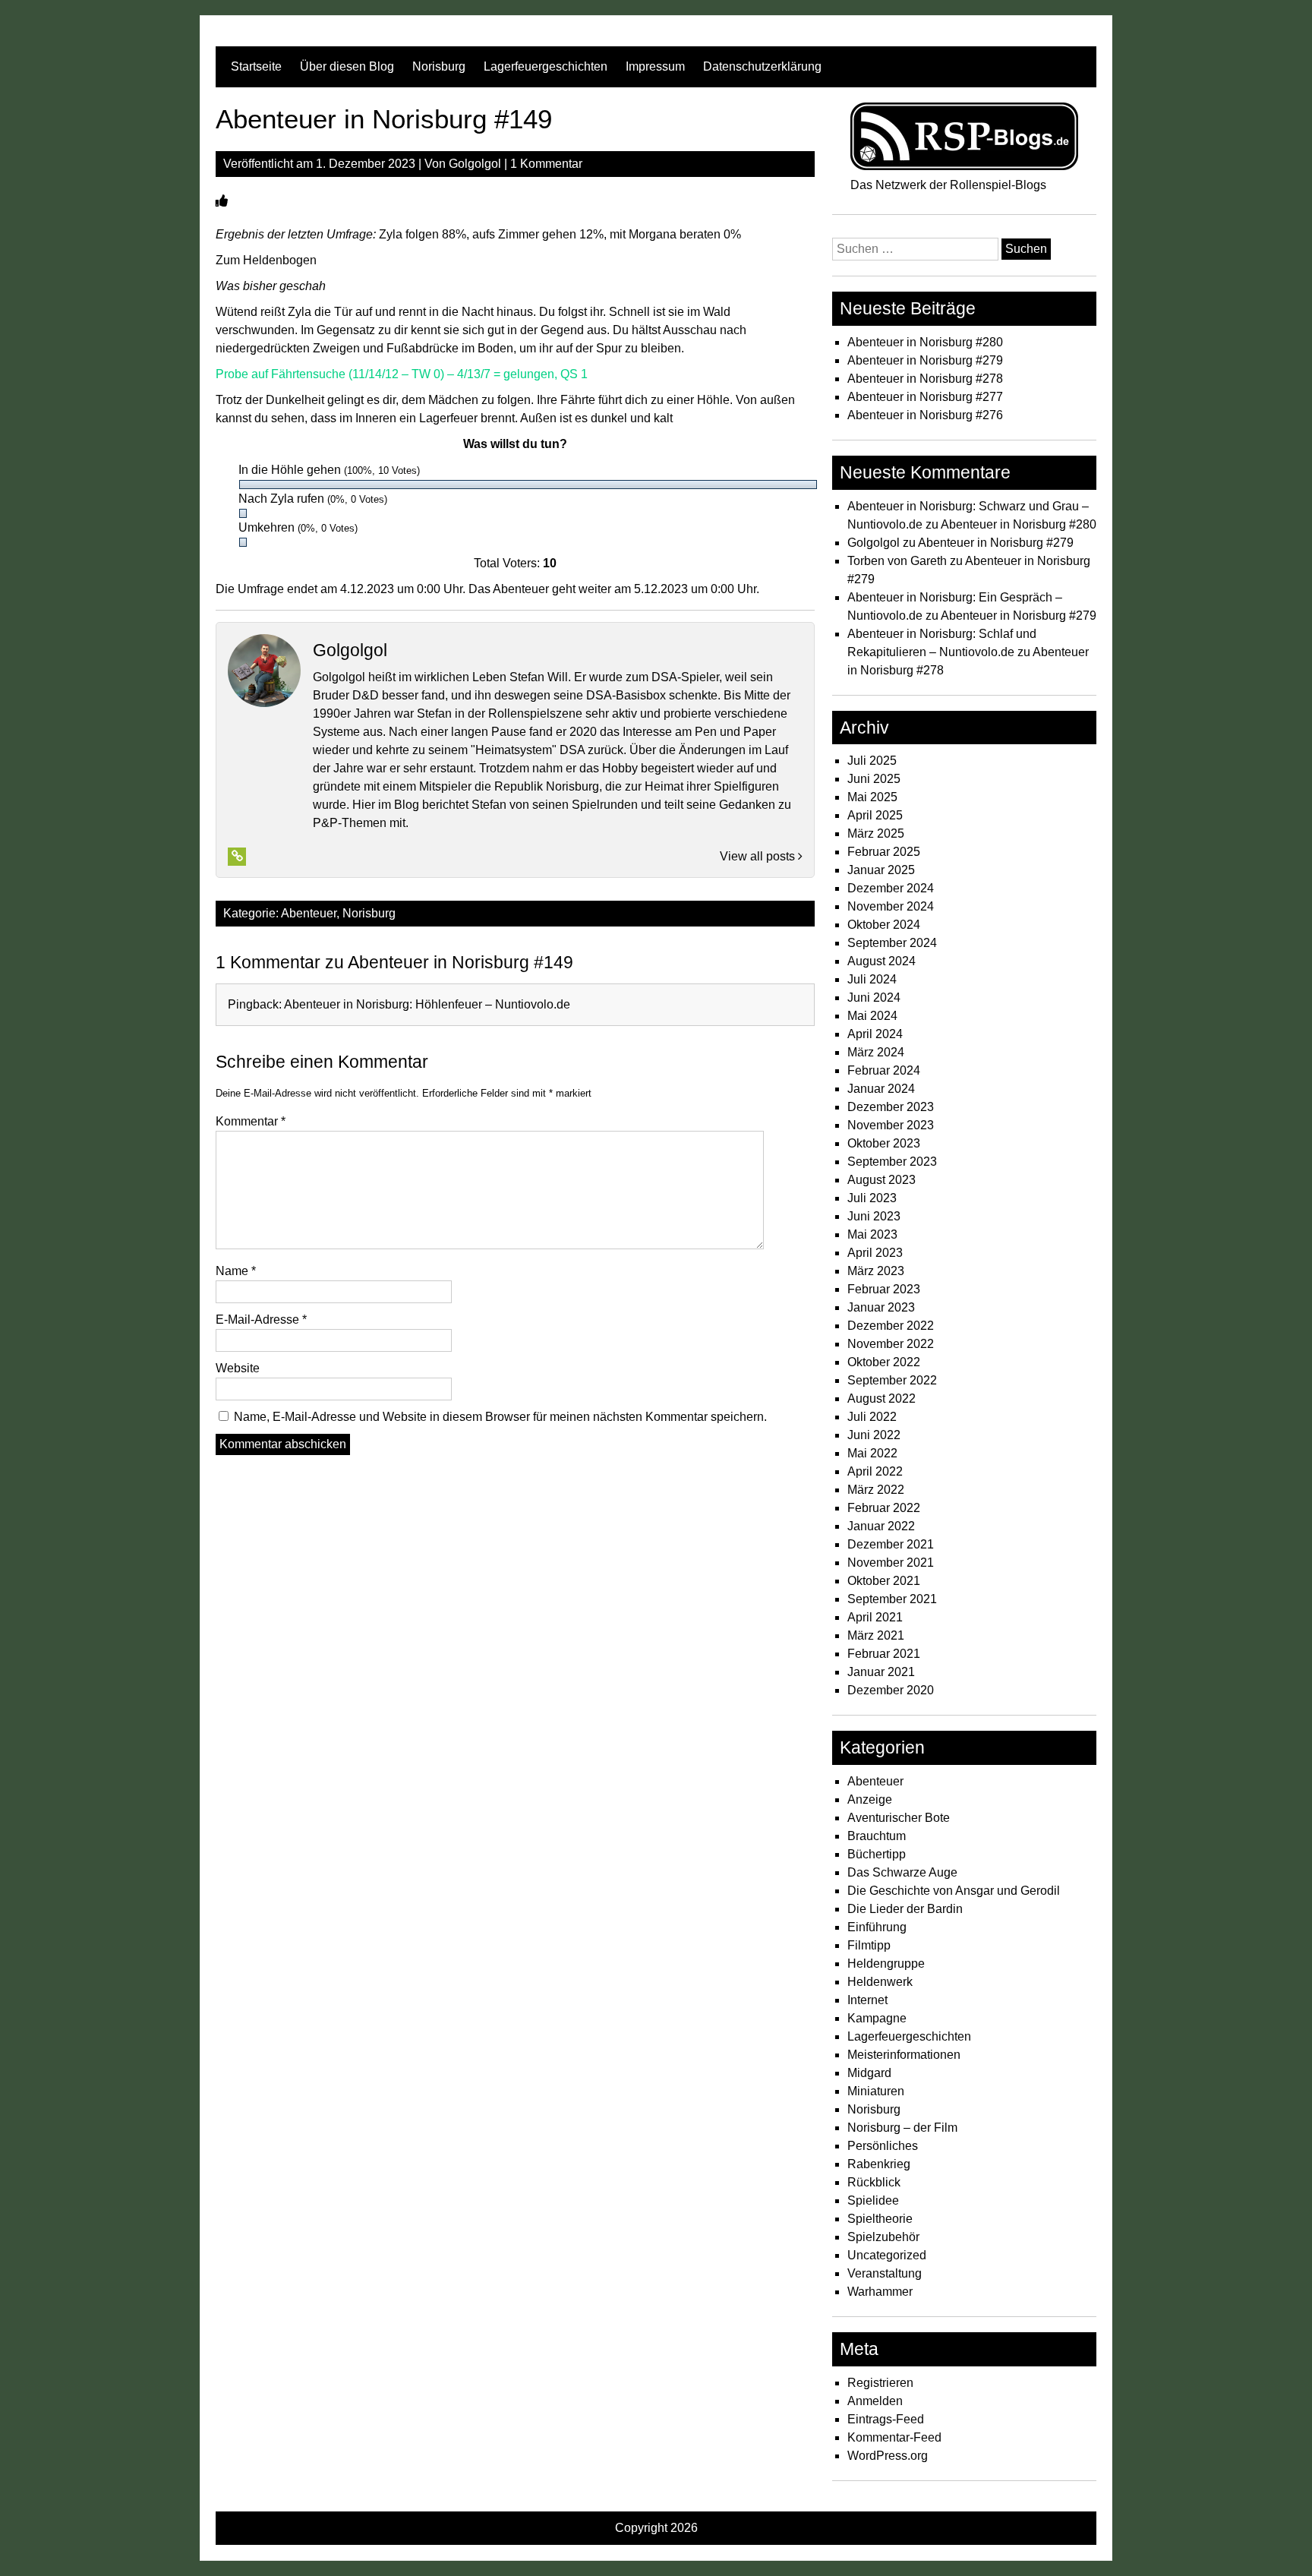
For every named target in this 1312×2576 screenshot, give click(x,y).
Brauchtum (877, 1836)
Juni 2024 (874, 998)
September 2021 (892, 1599)
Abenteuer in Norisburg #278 (925, 379)
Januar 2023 (881, 1307)
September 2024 (892, 943)
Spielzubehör (883, 2237)
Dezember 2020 (891, 1690)
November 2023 (891, 1125)
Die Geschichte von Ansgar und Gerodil (954, 1891)
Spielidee (873, 2200)
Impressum (655, 66)
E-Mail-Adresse (261, 1320)
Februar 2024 (884, 1070)
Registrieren (880, 2383)
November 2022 (891, 1344)
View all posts (759, 856)
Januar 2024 (881, 1089)
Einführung (877, 1927)
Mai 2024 (872, 1016)
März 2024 (876, 1052)
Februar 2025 (884, 852)
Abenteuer (309, 913)
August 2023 (881, 1180)
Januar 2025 (881, 870)
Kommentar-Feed (894, 2437)
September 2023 (892, 1162)
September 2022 (892, 1380)
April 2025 (875, 815)
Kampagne (877, 2018)
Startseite (256, 66)
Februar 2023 (884, 1289)
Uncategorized (887, 2255)
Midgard (869, 2073)
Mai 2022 (872, 1453)
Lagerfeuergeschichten (546, 66)
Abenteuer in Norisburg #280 (925, 342)
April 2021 (875, 1617)
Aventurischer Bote (899, 1818)
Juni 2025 (874, 779)
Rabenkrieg (879, 2164)
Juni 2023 (874, 1216)
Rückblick (874, 2182)
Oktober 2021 (884, 1581)
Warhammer (880, 2292)
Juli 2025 (872, 761)
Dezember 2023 (891, 1107)
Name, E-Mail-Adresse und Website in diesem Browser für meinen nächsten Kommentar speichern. (500, 1417)
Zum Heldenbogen (266, 260)
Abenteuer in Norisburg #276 (925, 415)
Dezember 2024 (891, 888)
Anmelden (875, 2401)
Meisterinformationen (904, 2055)
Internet (867, 2000)
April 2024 (875, 1034)
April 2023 (875, 1253)
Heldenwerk (880, 1982)
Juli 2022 (872, 1417)
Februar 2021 (884, 1654)
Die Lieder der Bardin (905, 1909)
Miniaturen (876, 2091)
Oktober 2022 (884, 1362)
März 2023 (876, 1271)
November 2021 (891, 1563)
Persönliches (883, 2146)
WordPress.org (888, 2456)
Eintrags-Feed (886, 2419)
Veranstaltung (885, 2273)
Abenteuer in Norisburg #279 (925, 360)
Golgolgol (475, 164)
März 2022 (876, 1490)
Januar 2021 (881, 1672)
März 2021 (876, 1635)
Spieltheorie (880, 2219)
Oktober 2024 (884, 925)
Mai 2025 (872, 797)
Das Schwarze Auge (902, 1872)
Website (238, 1368)
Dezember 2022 (891, 1326)
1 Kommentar (546, 164)
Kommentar (251, 1121)
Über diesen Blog (347, 66)
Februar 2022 (884, 1508)
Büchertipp (877, 1854)
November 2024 (891, 906)
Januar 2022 (881, 1526)
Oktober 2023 (884, 1143)
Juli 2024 (872, 979)
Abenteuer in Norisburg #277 (925, 397)
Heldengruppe (886, 1964)
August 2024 (881, 961)
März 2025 (876, 833)
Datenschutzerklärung (762, 66)
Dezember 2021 (891, 1544)
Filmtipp (869, 1945)
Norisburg (439, 66)
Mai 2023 (872, 1234)
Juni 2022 (874, 1435)
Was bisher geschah (271, 286)
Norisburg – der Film (902, 2128)
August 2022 (881, 1398)
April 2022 (875, 1471)
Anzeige (870, 1799)
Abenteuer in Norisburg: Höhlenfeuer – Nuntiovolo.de (427, 1004)
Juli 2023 (872, 1198)
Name (236, 1271)
